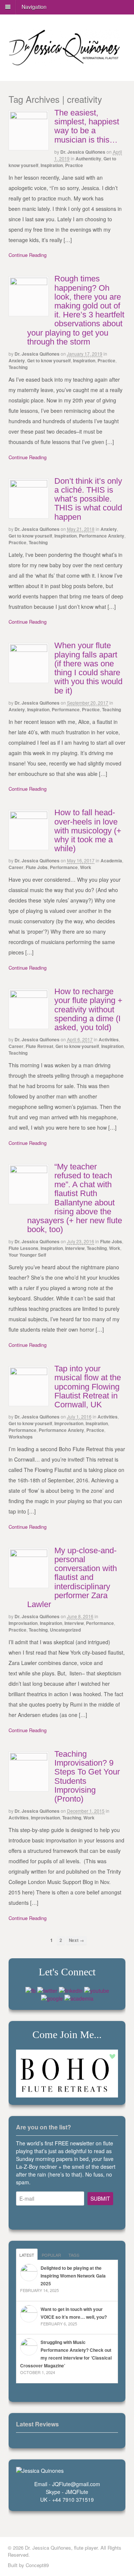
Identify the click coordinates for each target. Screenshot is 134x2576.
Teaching (18, 367)
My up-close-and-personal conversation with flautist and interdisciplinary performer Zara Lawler (72, 1577)
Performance (66, 709)
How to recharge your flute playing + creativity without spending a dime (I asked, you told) (88, 1009)
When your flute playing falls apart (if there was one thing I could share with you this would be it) (88, 668)
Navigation (34, 7)
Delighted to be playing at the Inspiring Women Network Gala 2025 (73, 2276)
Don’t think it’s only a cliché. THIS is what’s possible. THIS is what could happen (88, 499)
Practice (74, 165)
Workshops (21, 1437)
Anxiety (17, 360)
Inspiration (52, 165)
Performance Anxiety (102, 536)
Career (16, 867)
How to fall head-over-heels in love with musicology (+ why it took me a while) (88, 830)
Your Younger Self (27, 1255)
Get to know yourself (49, 360)
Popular (51, 2255)
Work (86, 867)
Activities (109, 1039)
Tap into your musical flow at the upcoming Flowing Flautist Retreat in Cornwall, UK (88, 1387)
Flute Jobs (37, 867)
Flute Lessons (23, 1248)
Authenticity (88, 159)
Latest (27, 2255)
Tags (74, 2255)
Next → (76, 1940)
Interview (75, 1248)
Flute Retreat (39, 1046)
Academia (111, 861)
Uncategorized (65, 1630)
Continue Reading (28, 255)
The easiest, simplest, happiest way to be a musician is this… (87, 126)
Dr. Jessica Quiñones (83, 152)
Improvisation (69, 1423)
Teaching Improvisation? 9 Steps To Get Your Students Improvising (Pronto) (87, 1776)
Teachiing (97, 1248)
